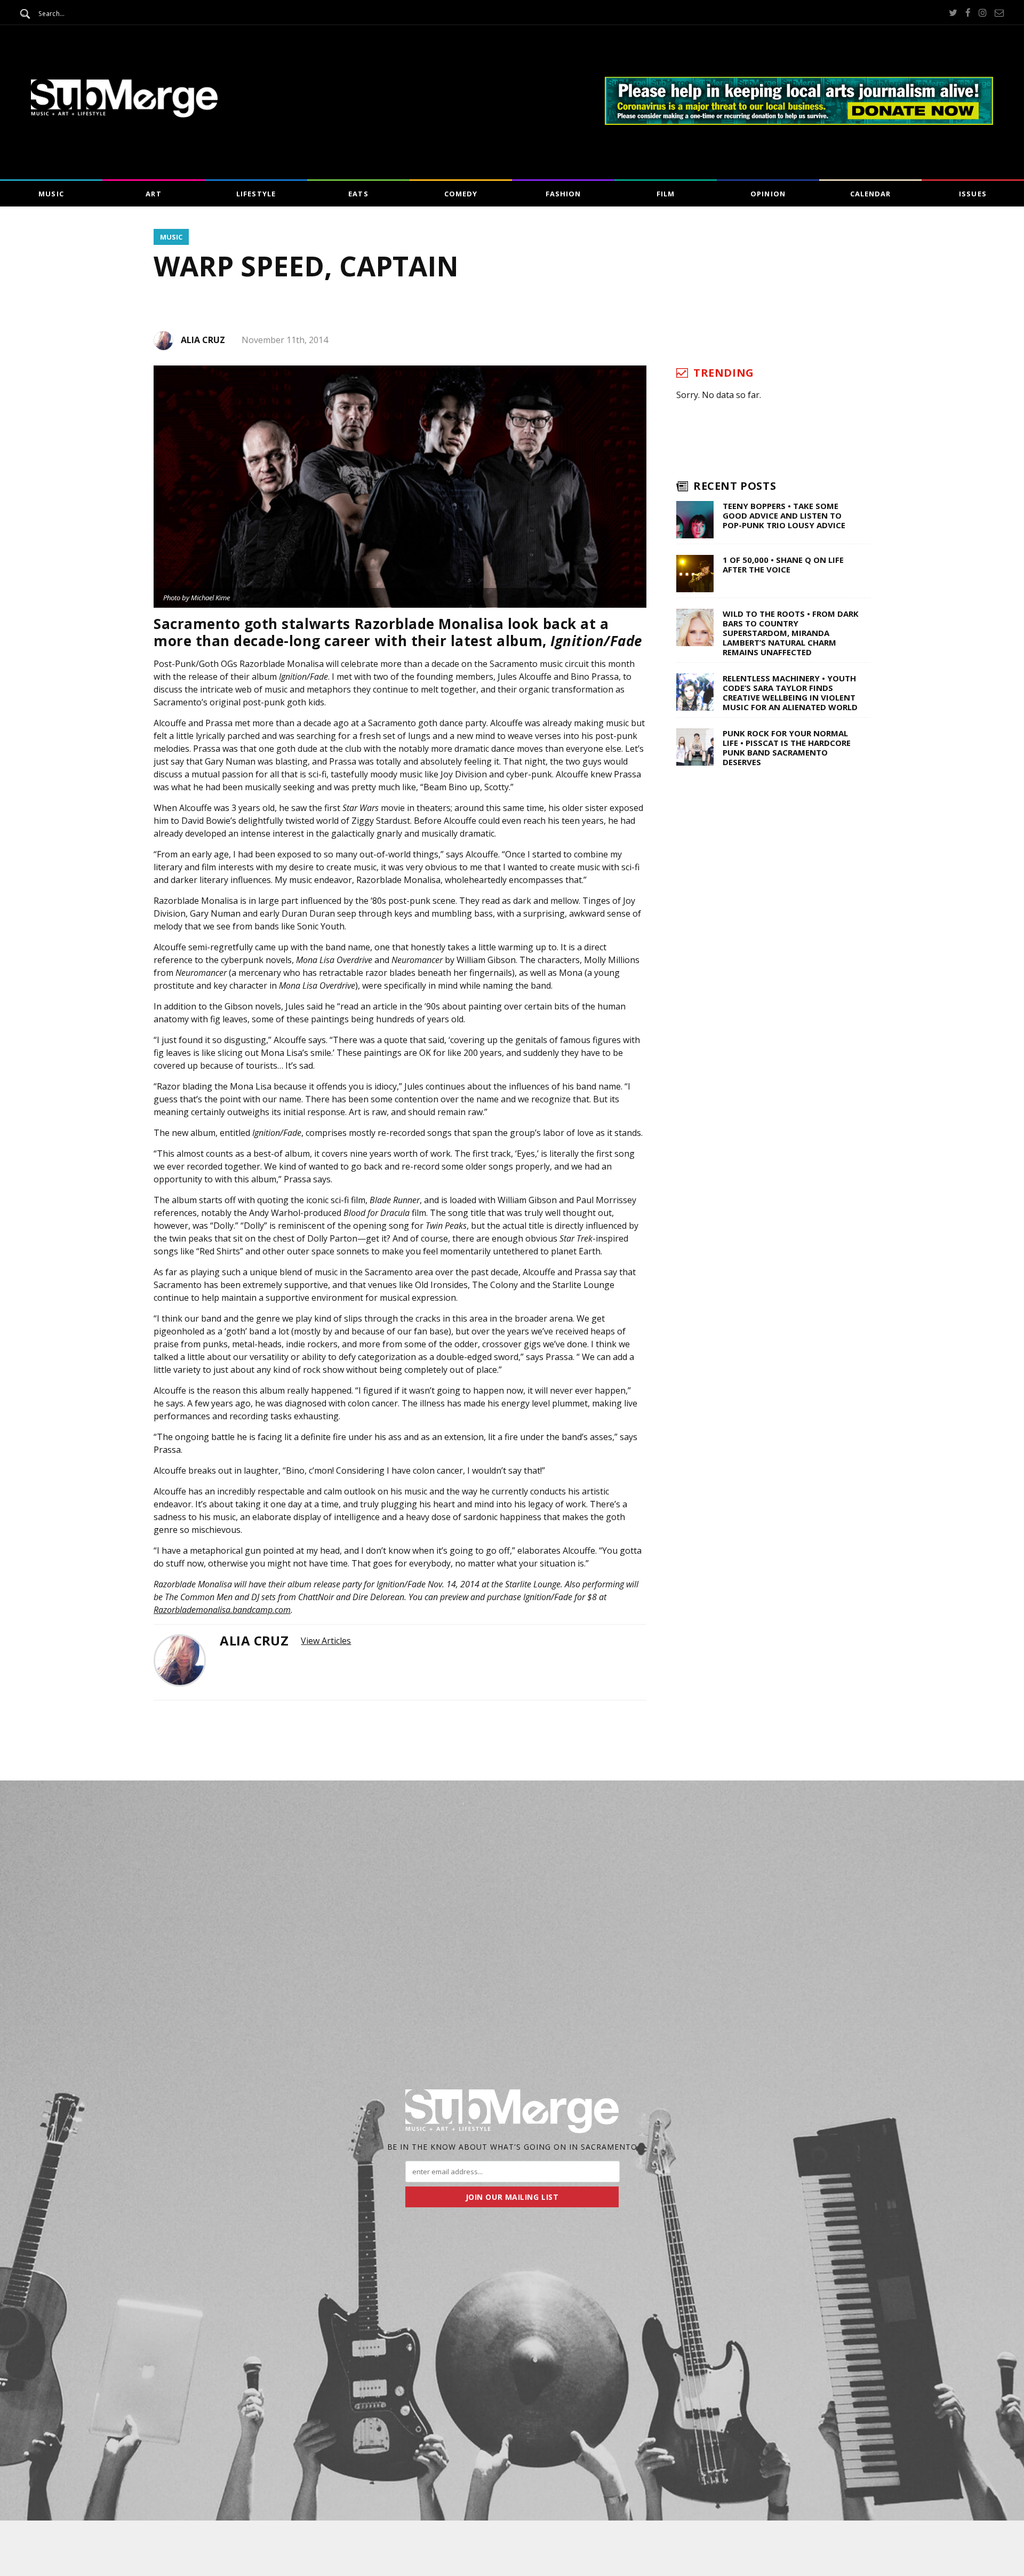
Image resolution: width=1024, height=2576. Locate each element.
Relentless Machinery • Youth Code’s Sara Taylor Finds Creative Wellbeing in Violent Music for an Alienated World (790, 693)
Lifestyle (256, 194)
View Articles (326, 1641)
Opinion (768, 194)
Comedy (461, 194)
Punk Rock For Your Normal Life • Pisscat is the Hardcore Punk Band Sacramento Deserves (787, 748)
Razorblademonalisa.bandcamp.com (222, 1610)
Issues (973, 194)
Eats (358, 194)
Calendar (870, 194)
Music (51, 194)
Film (666, 194)
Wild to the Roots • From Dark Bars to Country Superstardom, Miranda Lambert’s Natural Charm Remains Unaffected (791, 633)
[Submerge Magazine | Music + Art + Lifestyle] (124, 114)
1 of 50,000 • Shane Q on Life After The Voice (783, 565)
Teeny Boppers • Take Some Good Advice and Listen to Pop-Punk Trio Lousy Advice (784, 515)
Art (153, 194)
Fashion (563, 194)
